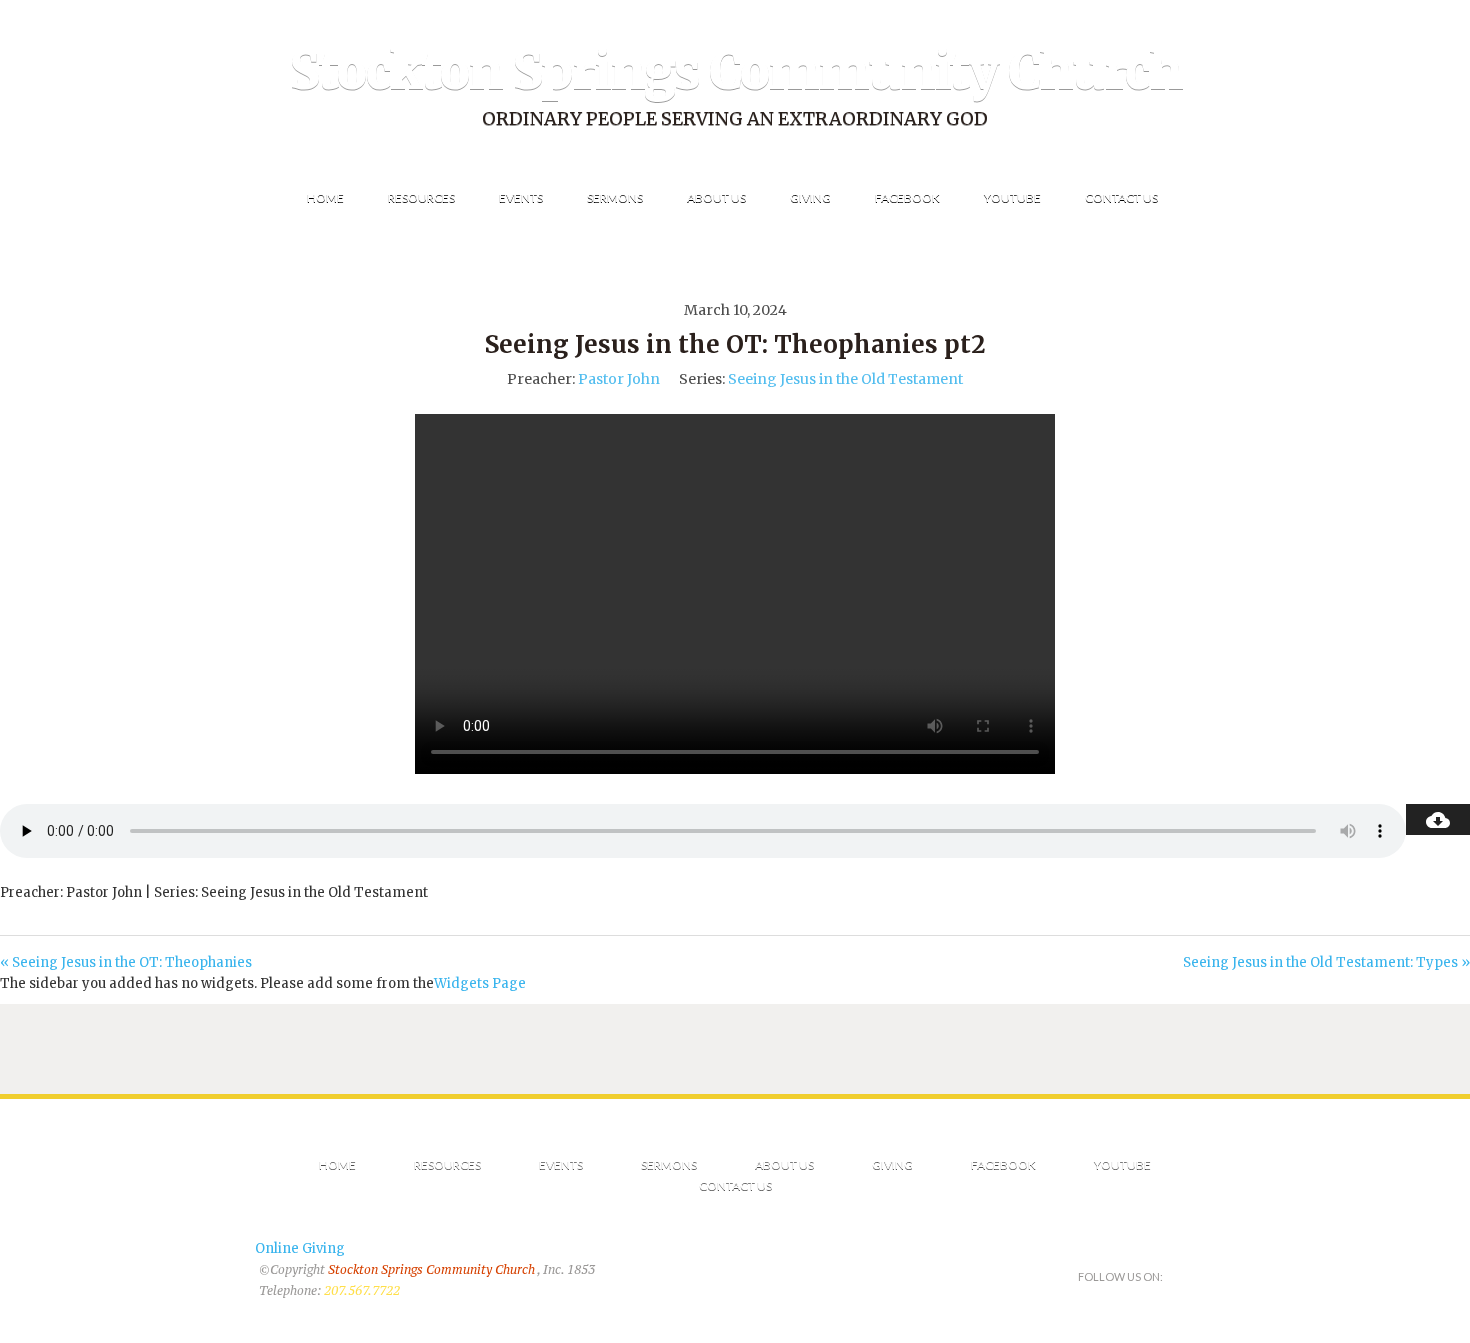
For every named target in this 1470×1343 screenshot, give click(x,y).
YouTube (1122, 1164)
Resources (447, 1164)
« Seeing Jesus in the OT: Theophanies (126, 962)
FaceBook (1003, 1164)
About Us (784, 1164)
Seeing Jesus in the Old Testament (845, 379)
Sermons (669, 1164)
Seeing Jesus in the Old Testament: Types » (1326, 962)
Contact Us (735, 1185)
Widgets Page (480, 983)
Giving (892, 1164)
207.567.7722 (362, 1290)
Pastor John (619, 379)
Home (337, 1164)
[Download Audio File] (1438, 819)
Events (561, 1164)
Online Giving (300, 1248)
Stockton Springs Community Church (735, 71)
